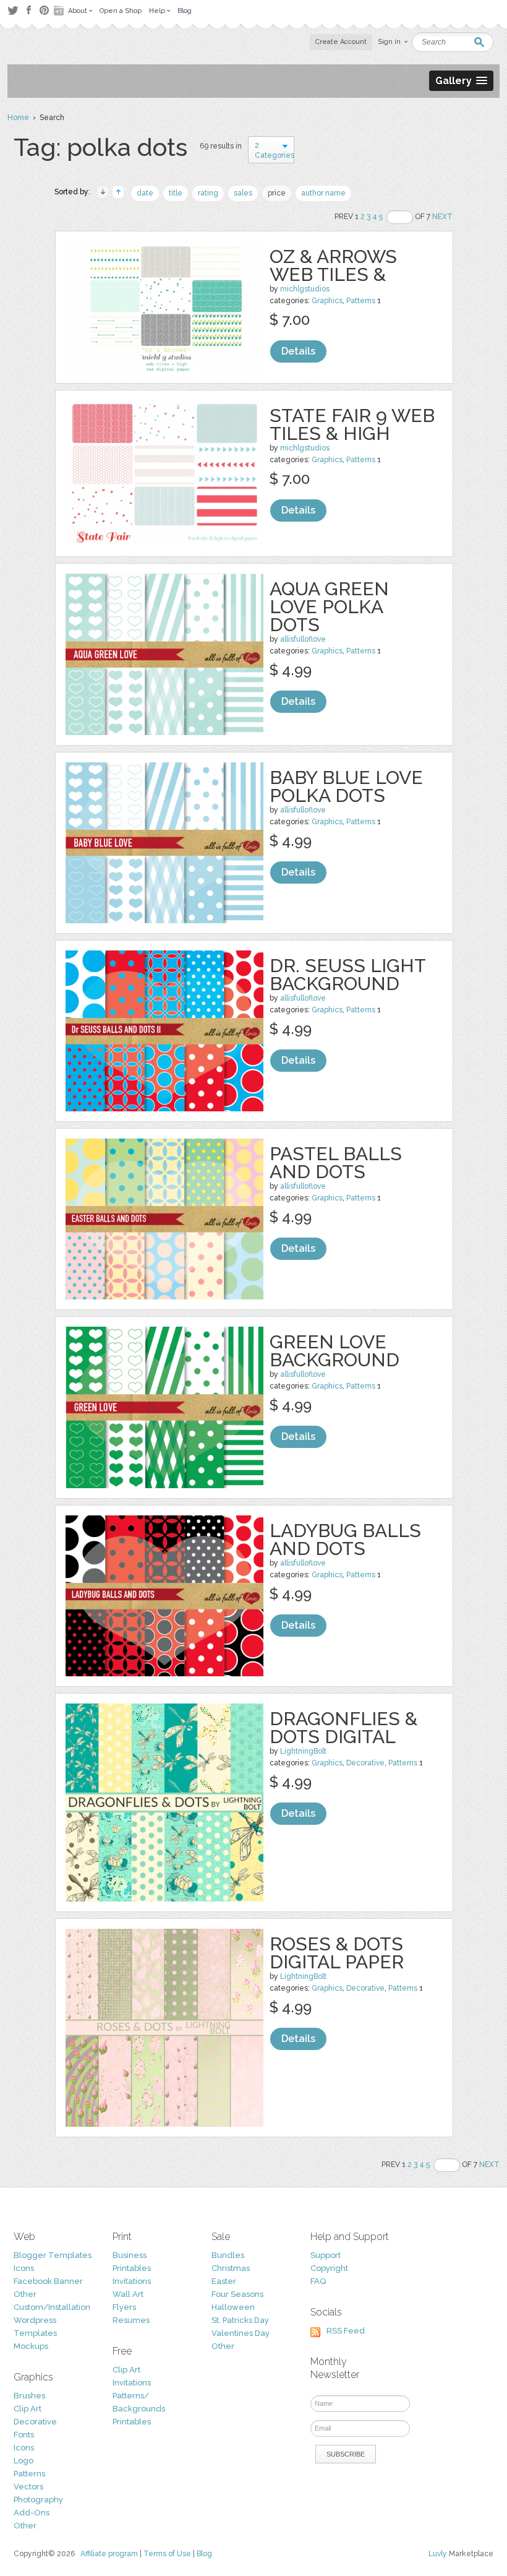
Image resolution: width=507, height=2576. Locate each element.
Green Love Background (334, 1351)
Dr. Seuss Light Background (347, 975)
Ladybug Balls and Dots (345, 1540)
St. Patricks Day (240, 2320)
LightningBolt (303, 1751)
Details (298, 351)
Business (130, 2255)
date (145, 193)
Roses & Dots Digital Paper (337, 1953)
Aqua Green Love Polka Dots (329, 607)
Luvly (438, 2554)
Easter (224, 2281)
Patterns (361, 301)
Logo (23, 2461)
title (176, 193)
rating (208, 193)
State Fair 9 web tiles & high (352, 424)
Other (25, 2294)
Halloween (233, 2307)
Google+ (60, 11)
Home (18, 118)
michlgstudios (305, 289)
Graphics (327, 301)
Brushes (29, 2396)
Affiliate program (109, 2554)
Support (326, 2255)
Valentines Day (241, 2333)
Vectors (28, 2487)
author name (323, 193)
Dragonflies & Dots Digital (343, 1728)
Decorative (365, 1763)
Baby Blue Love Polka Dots (346, 786)
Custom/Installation (52, 2307)
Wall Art (128, 2294)
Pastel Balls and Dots (336, 1163)
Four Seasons (237, 2294)
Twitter (13, 10)
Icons (24, 2268)
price (277, 193)
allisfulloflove (303, 639)
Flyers (124, 2307)
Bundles (228, 2255)
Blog (204, 2554)
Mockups (31, 2346)
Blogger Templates (53, 2255)
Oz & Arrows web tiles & (333, 265)
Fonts (24, 2435)
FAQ (318, 2281)
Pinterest (44, 10)
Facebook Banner (48, 2281)
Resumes (131, 2320)
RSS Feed (346, 2331)
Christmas (231, 2268)
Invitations (132, 2281)
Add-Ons (32, 2513)
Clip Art (28, 2409)
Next (442, 217)
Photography (38, 2500)
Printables (132, 2268)
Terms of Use (167, 2554)
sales (243, 193)
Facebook (28, 11)
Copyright (329, 2268)
